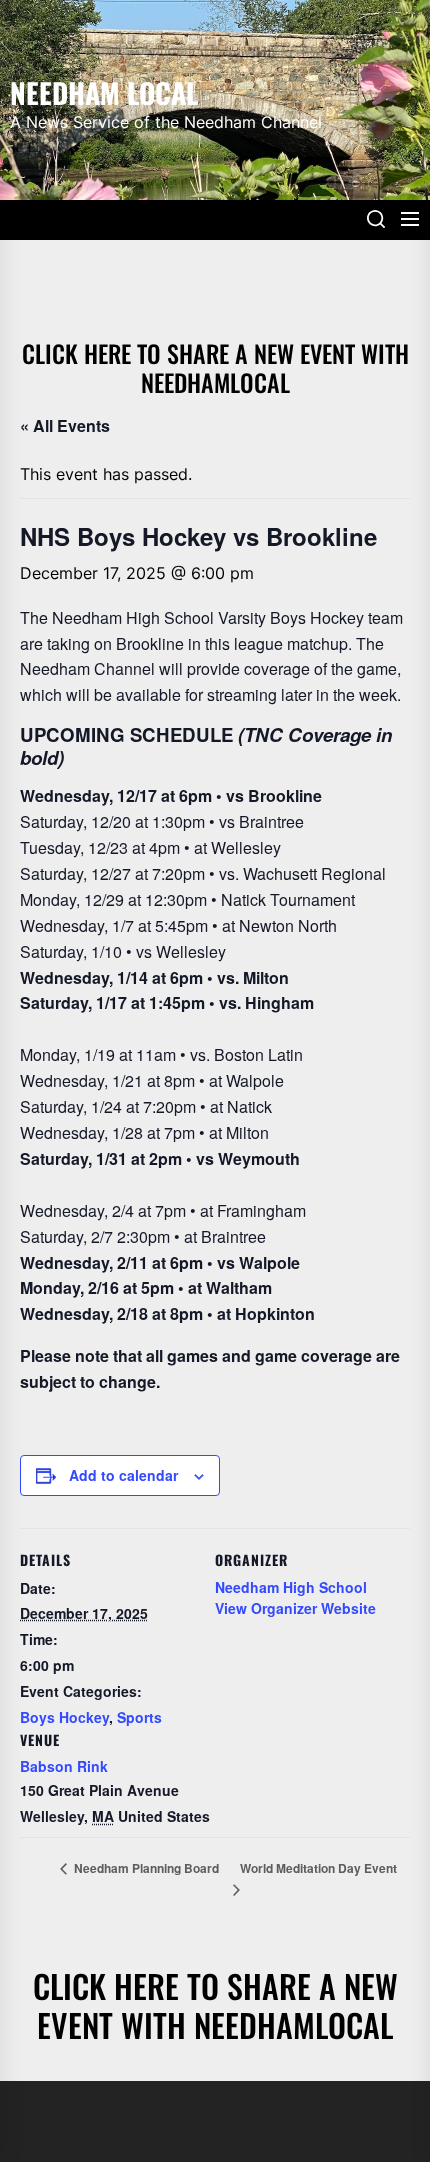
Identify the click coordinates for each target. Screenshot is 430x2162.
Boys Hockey (64, 1717)
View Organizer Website (295, 1608)
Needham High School (291, 1587)
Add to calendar (123, 1475)
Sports (139, 1717)
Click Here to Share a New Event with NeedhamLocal (215, 367)
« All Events (65, 425)
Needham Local (104, 91)
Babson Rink (64, 1766)
